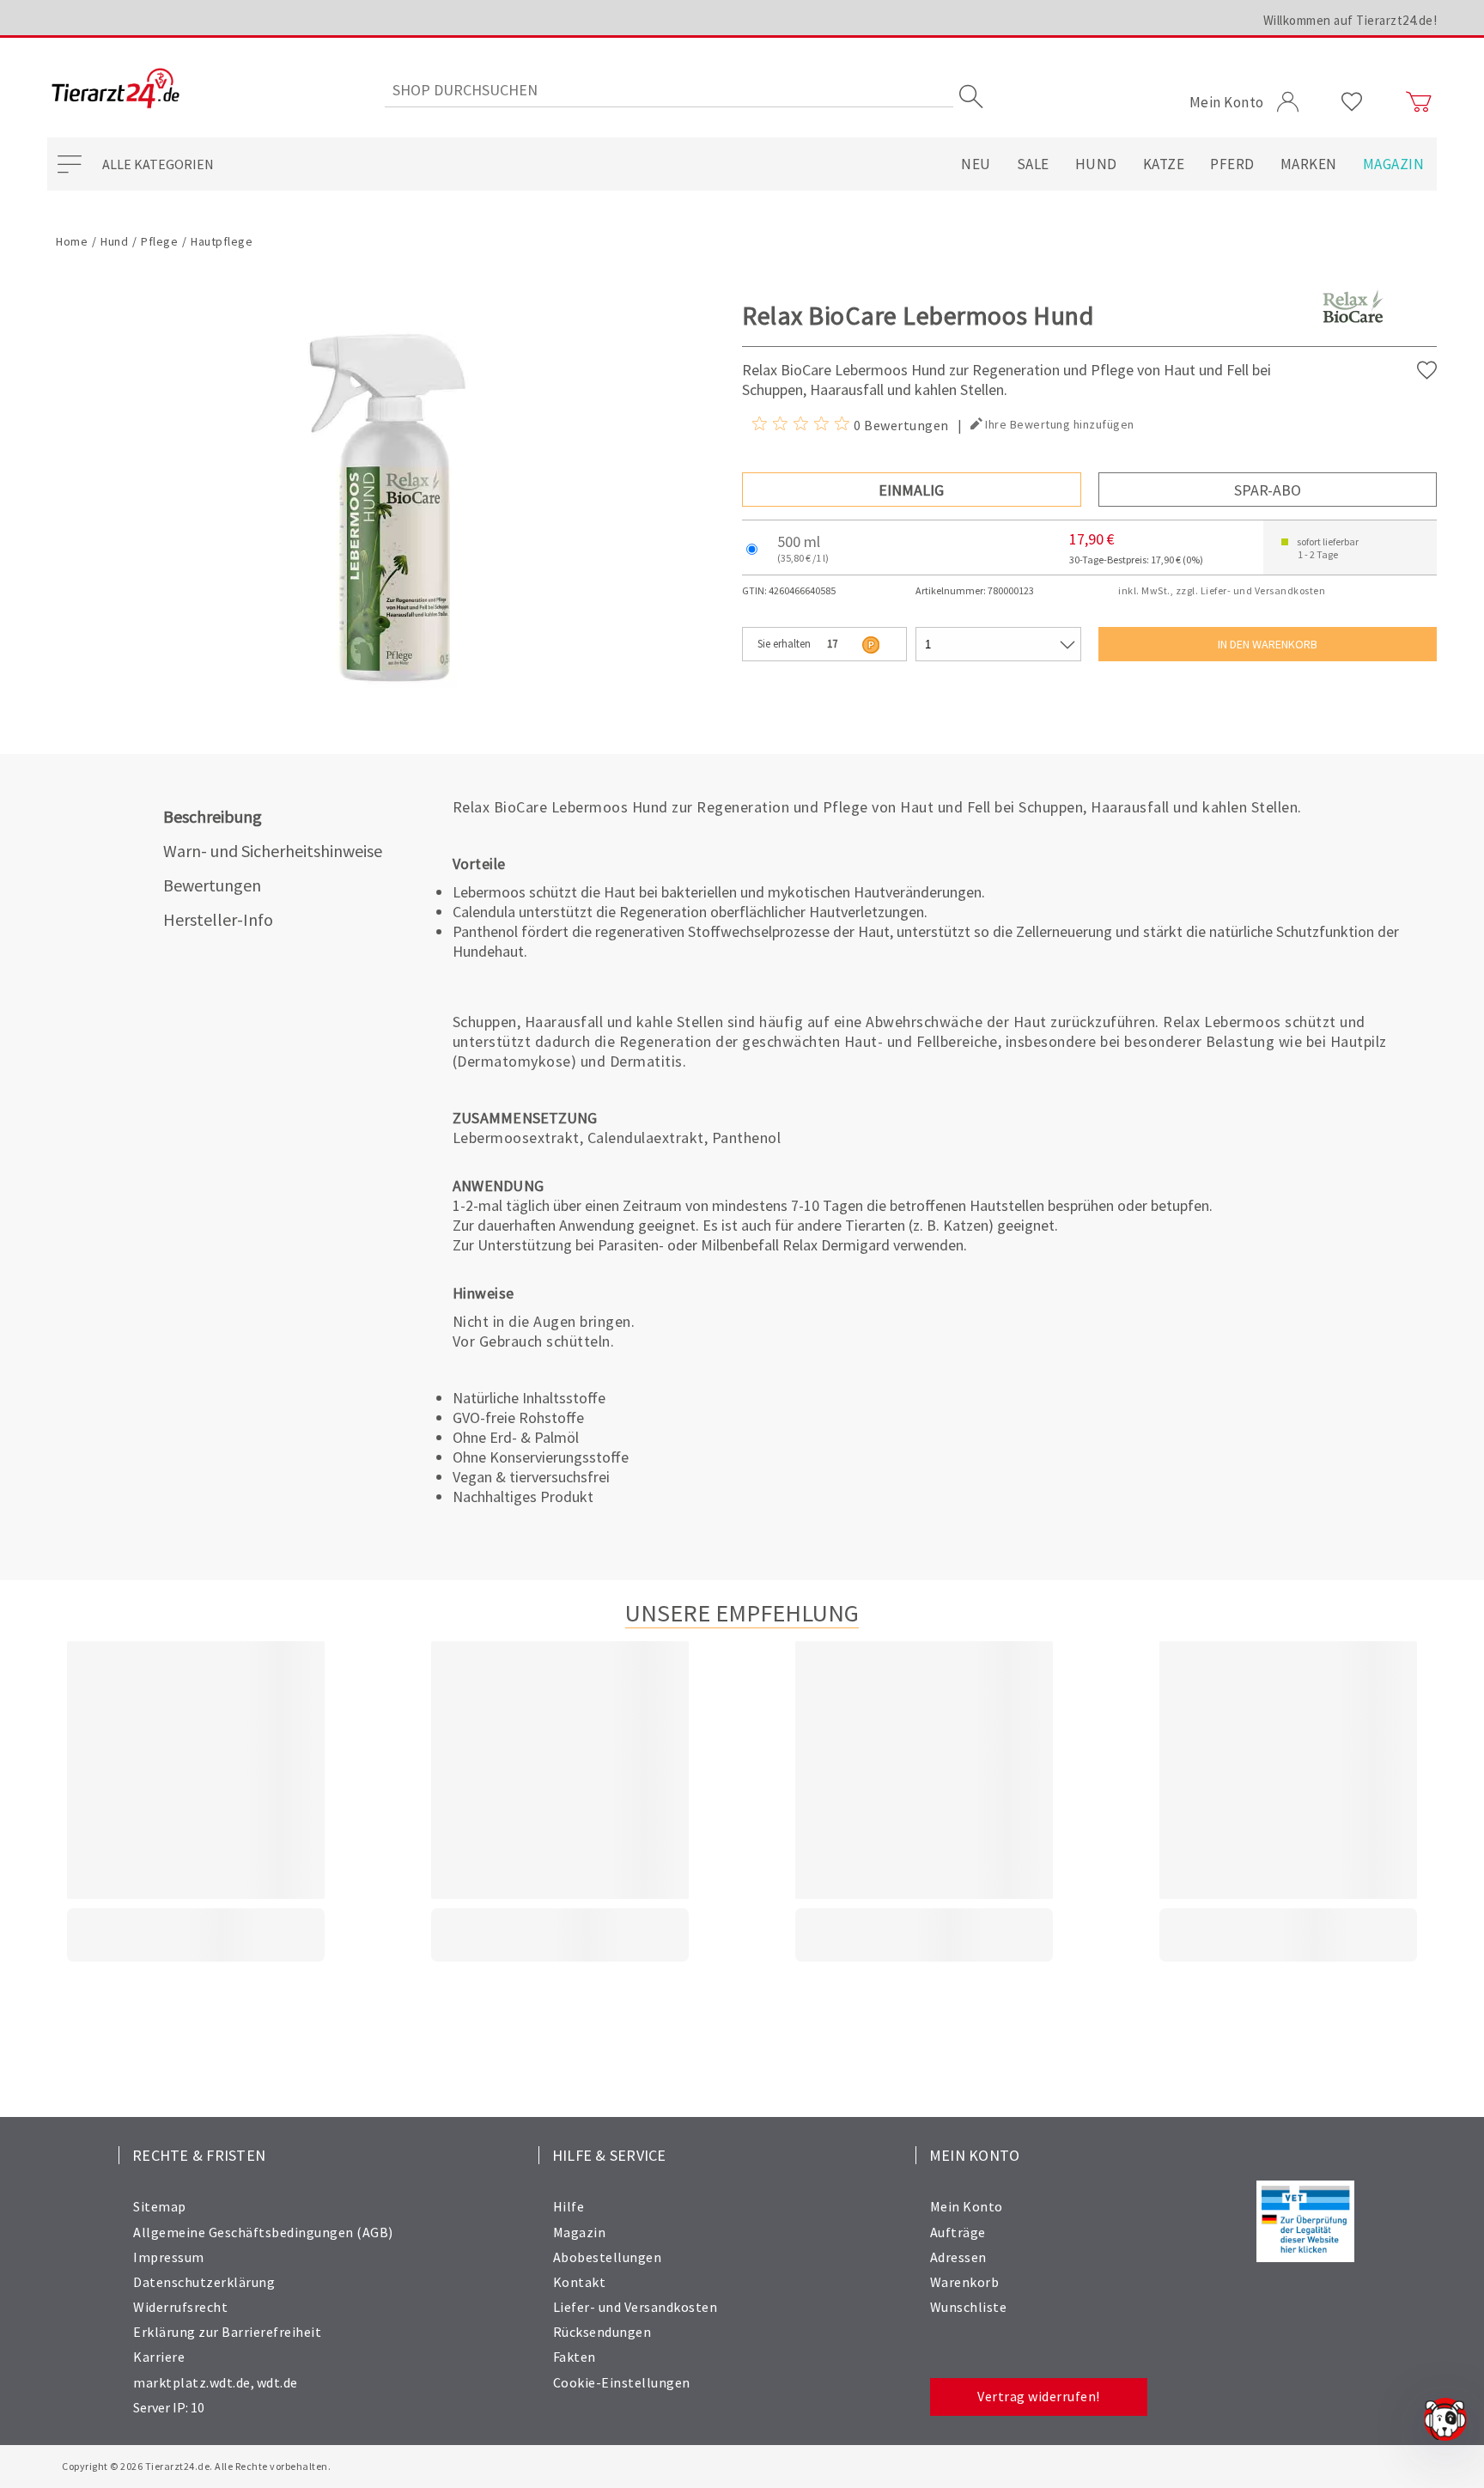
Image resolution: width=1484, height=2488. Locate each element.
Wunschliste (969, 2307)
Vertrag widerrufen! (1039, 2396)
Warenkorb (965, 2282)
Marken (1309, 164)
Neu (976, 164)
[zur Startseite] (116, 90)
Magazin (1394, 164)
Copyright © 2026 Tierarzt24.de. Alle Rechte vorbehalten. (196, 2466)
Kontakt (580, 2282)
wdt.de (277, 2382)
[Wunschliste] (1352, 102)
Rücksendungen (602, 2332)
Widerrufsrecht (180, 2307)
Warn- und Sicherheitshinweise (273, 851)
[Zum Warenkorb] (1419, 102)
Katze (1164, 164)
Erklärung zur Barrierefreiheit (227, 2332)
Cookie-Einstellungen (622, 2382)
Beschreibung (213, 816)
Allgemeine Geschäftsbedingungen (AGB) (263, 2232)
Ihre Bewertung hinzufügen (1060, 424)
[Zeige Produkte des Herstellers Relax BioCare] (1353, 335)
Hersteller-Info (218, 919)
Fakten (575, 2357)
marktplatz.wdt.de (192, 2382)
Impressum (169, 2257)
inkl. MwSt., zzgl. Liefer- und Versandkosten (1222, 590)
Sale (1033, 164)
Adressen (958, 2257)
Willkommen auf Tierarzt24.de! (1350, 20)
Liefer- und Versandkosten (636, 2307)
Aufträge (958, 2232)
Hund (1096, 164)
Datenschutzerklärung (204, 2282)
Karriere (159, 2357)
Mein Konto (967, 2206)
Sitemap (160, 2206)
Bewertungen (212, 885)
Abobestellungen (608, 2257)
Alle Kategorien (158, 164)
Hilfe (569, 2206)
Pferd (1232, 164)
